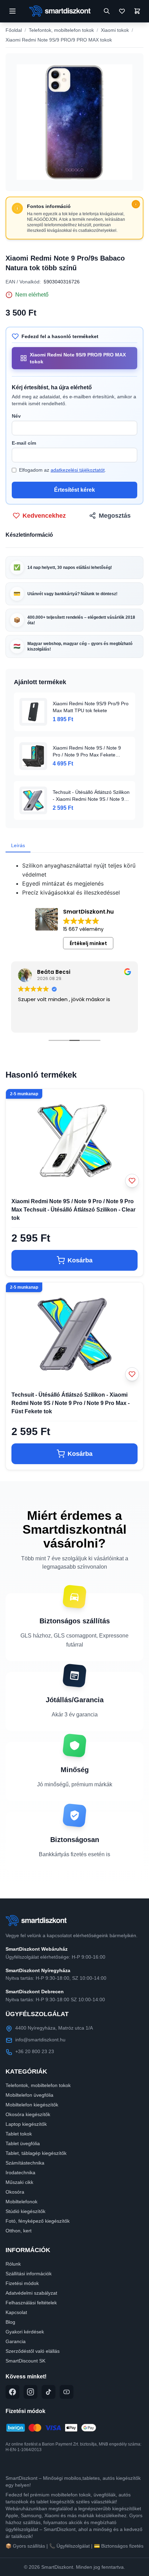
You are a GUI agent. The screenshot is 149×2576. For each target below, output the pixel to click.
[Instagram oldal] (30, 2392)
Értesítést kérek (74, 490)
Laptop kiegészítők (26, 2124)
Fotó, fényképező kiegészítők (38, 2221)
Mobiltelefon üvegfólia (29, 2095)
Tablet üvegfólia (23, 2143)
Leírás (18, 845)
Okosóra (15, 2192)
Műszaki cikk (19, 2182)
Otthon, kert (19, 2231)
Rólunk (13, 2264)
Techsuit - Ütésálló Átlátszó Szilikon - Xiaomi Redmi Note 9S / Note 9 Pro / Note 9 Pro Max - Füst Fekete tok (71, 1403)
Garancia (16, 2341)
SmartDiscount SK (25, 2361)
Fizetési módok (22, 2283)
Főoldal (14, 30)
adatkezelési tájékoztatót (78, 470)
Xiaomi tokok (115, 30)
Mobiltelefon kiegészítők (32, 2105)
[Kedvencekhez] (132, 1181)
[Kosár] (137, 11)
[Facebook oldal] (12, 2392)
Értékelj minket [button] (88, 943)
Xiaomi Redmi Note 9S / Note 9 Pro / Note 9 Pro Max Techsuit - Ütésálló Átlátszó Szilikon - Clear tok (73, 1210)
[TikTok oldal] (49, 2392)
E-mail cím (24, 443)
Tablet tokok (19, 2134)
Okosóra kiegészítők (28, 2114)
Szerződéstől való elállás (33, 2351)
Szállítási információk (29, 2274)
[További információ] (136, 204)
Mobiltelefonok (21, 2202)
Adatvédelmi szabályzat (31, 2293)
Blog (10, 2322)
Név (16, 416)
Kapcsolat (16, 2312)
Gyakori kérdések (25, 2332)
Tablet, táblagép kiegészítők (36, 2153)
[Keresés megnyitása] (107, 11)
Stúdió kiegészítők (25, 2211)
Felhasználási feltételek (31, 2303)
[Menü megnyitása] (12, 11)
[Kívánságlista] (122, 11)
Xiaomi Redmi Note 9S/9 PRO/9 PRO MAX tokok (59, 40)
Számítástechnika (25, 2163)
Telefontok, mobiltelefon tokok (61, 30)
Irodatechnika (20, 2173)
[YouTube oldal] (67, 2392)
